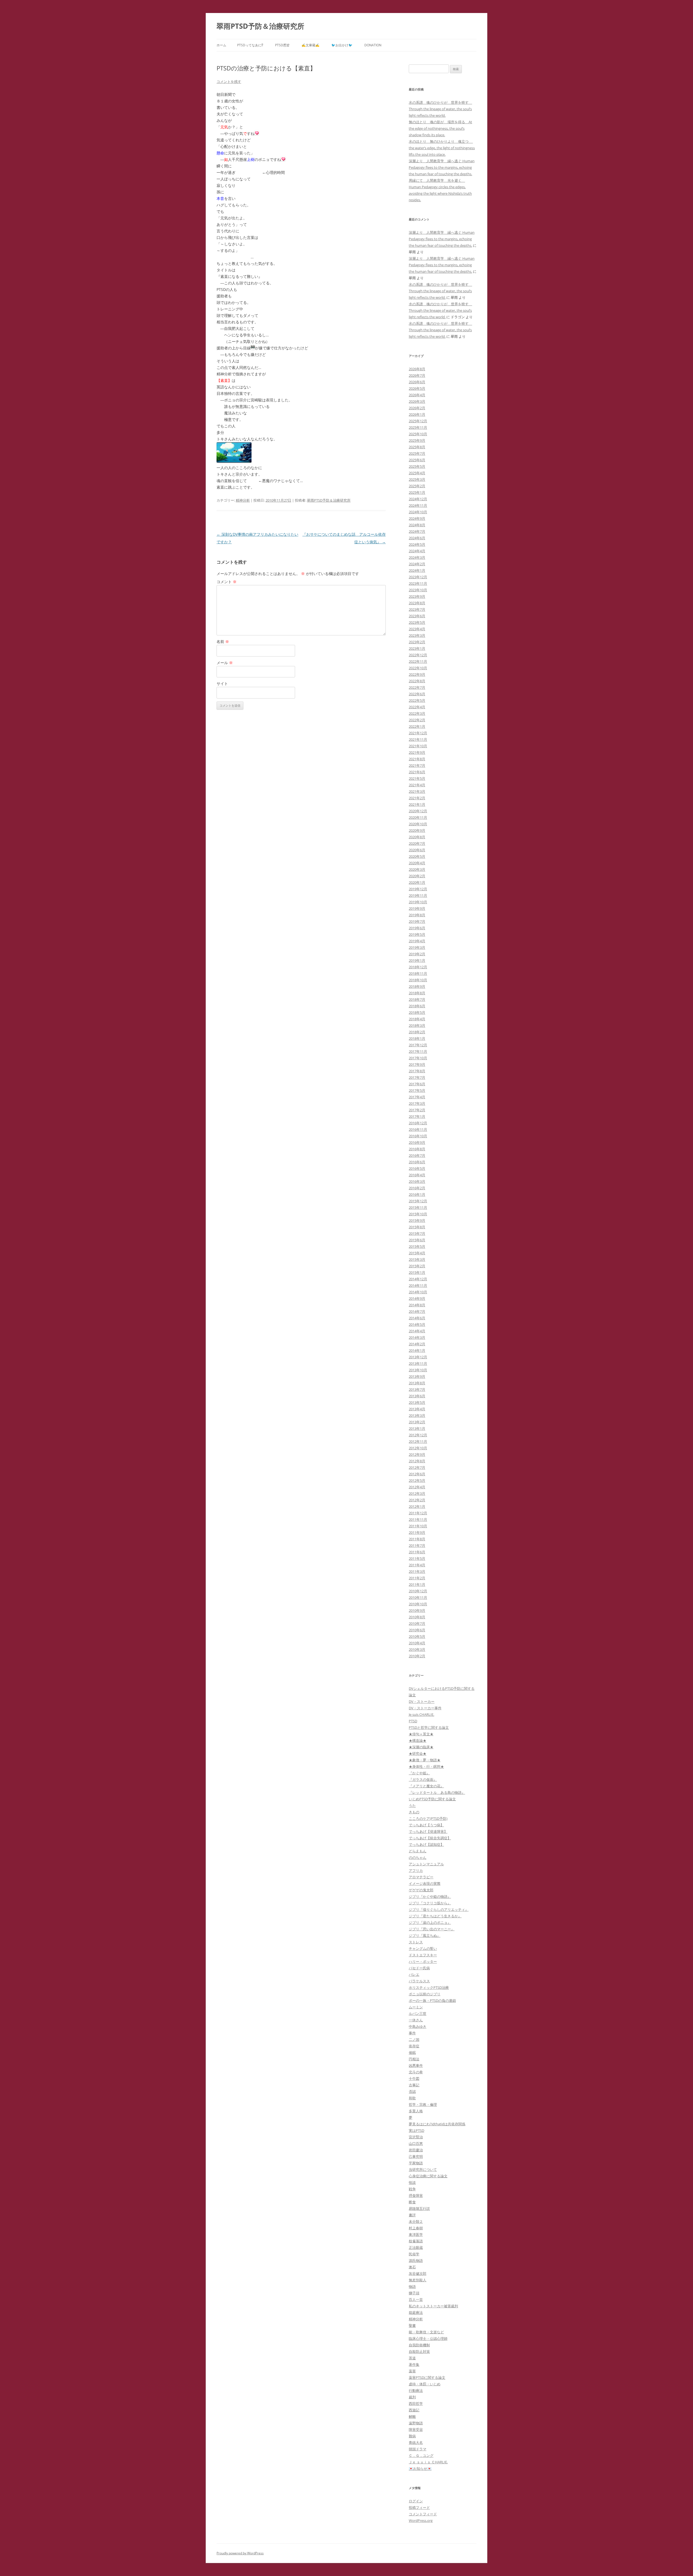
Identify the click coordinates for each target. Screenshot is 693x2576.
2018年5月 (417, 1012)
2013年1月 (417, 1428)
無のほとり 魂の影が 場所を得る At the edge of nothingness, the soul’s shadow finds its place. (440, 128)
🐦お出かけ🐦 (342, 45)
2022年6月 (417, 694)
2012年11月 (418, 1441)
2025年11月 (418, 427)
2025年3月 (417, 479)
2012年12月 (418, 1435)
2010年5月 (417, 1636)
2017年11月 (418, 1051)
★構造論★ (418, 1740)
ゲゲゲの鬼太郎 (421, 1890)
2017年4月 (417, 1097)
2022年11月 (418, 661)
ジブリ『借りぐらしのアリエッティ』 (439, 1909)
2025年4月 (417, 473)
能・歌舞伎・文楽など (426, 2332)
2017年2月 (417, 1110)
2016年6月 (417, 1162)
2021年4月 (417, 785)
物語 (412, 2286)
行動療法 (416, 2390)
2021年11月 (418, 739)
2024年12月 (418, 499)
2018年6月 (417, 1006)
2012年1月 (417, 1506)
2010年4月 (417, 1643)
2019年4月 (417, 941)
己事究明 (416, 2156)
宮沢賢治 (416, 2137)
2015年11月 (418, 1207)
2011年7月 (417, 1545)
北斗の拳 (416, 2072)
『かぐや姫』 (419, 1773)
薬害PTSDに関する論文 (427, 2377)
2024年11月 (418, 505)
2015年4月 (417, 1253)
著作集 (414, 2364)
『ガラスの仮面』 (423, 1779)
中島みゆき (418, 2026)
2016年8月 (417, 1149)
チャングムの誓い (423, 1948)
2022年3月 (417, 713)
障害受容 (416, 2429)
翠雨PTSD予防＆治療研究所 (260, 26)
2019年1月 (417, 960)
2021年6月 (417, 772)
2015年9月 (417, 1220)
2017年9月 (417, 1064)
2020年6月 (417, 850)
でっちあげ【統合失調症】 (430, 1838)
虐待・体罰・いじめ (425, 2384)
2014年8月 (417, 1305)
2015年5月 (417, 1246)
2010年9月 (417, 1610)
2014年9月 (417, 1298)
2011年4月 (417, 1565)
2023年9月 (417, 596)
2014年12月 (418, 1279)
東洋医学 (416, 2234)
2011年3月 (417, 1571)
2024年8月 (417, 525)
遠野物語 (416, 2423)
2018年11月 (418, 973)
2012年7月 (417, 1467)
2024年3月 (417, 557)
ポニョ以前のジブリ (425, 1994)
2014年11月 (418, 1285)
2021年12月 (418, 733)
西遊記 (414, 2410)
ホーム (221, 45)
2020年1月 (417, 882)
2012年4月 (417, 1487)
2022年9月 (417, 674)
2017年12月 (418, 1045)
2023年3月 (417, 635)
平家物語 (416, 2163)
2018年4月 (417, 1019)
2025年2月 (417, 486)
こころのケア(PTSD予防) (428, 1818)
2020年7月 (417, 843)
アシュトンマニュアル (426, 1864)
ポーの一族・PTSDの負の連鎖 (432, 2000)
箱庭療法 (416, 2312)
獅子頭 (414, 2293)
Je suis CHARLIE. (421, 1714)
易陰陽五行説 (419, 2208)
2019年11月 (418, 895)
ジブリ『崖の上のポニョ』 (430, 1922)
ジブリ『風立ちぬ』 (425, 1935)
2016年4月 (417, 1175)
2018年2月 (417, 1032)
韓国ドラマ (418, 2449)
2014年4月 (417, 1331)
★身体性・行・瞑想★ (426, 1766)
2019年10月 (418, 902)
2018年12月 (418, 967)
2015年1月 (417, 1272)
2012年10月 (418, 1448)
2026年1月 (417, 414)
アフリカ (416, 1870)
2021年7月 (417, 765)
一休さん (416, 2020)
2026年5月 (417, 388)
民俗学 (414, 2254)
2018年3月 (417, 1025)
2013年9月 (417, 1376)
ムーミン (416, 2007)
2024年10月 (418, 512)
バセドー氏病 (419, 1968)
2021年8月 (417, 759)
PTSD (413, 1721)
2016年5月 (417, 1168)
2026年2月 (417, 408)
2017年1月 (417, 1116)
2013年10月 (418, 1370)
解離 (412, 2416)
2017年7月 (417, 1077)
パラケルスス (419, 1981)
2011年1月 (417, 1584)
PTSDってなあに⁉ (250, 45)
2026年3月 (417, 401)
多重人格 (416, 2111)
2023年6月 (417, 616)
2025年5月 (417, 466)
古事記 (414, 2085)
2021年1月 (417, 804)
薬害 (412, 2371)
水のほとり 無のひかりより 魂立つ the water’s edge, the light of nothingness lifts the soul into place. (442, 148)
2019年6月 (417, 928)
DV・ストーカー (422, 1701)
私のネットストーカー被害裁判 (433, 2306)
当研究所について (423, 2169)
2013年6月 (417, 1396)
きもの (414, 1812)
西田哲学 (416, 2403)
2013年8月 (417, 1383)
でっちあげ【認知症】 (426, 1844)
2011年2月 (417, 1578)
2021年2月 (417, 798)
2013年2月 (417, 1422)
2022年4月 (417, 707)
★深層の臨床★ (421, 1747)
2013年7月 (417, 1389)
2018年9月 (417, 986)
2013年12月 (418, 1357)
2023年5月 (417, 622)
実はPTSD (416, 2130)
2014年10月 (418, 1292)
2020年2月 (417, 876)
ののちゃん (418, 1857)
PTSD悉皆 (282, 45)
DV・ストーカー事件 (425, 1708)
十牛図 (414, 2078)
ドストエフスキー (423, 1955)
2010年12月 (418, 1591)
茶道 (412, 2358)
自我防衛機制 (419, 2345)
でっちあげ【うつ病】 (426, 1825)
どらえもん (418, 1851)
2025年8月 (417, 447)
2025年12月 (418, 421)
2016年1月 (417, 1194)
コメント (227, 582)
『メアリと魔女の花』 (426, 1786)
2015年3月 (417, 1259)
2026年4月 (417, 395)
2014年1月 (417, 1350)
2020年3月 (417, 869)
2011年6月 (417, 1552)
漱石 (412, 2267)
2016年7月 (417, 1155)
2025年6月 (417, 460)
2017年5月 (417, 1090)
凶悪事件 (416, 2065)
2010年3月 (417, 1649)
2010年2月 (417, 1656)
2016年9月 (417, 1142)
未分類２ (416, 2221)
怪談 (412, 2182)
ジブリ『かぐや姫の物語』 (430, 1896)
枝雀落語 (416, 2241)
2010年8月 (417, 1617)
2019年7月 (417, 921)
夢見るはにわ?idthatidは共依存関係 (437, 2124)
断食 (412, 2202)
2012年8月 (417, 1461)
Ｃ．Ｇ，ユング (421, 2455)
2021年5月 (417, 778)
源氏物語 (416, 2260)
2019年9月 (417, 908)
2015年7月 (417, 1233)
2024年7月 (417, 531)
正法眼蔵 (416, 2247)
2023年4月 (417, 629)
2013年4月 (417, 1409)
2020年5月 (417, 856)
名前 (223, 641)
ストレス (416, 1942)
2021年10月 (418, 746)
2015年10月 (418, 1214)
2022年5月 (417, 700)
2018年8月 (417, 993)
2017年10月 (418, 1058)
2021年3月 (417, 791)
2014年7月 (417, 1311)
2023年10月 (418, 590)
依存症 (414, 2046)
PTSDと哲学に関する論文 (429, 1727)
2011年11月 (418, 1519)
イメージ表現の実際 (425, 1883)
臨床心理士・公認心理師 (428, 2338)
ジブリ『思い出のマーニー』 (432, 1929)
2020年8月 (417, 837)
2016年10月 (418, 1136)
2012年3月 (417, 1493)
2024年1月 (417, 570)
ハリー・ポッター (423, 1961)
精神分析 (243, 500)
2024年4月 (417, 551)
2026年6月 (417, 382)
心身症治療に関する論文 (428, 2176)
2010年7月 (417, 1623)
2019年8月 (417, 915)
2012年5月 (417, 1480)
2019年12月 (418, 889)
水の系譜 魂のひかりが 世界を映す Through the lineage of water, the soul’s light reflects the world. (440, 109)
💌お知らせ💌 (420, 2468)
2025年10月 (418, 434)
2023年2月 (417, 642)
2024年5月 (417, 544)
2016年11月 (418, 1129)
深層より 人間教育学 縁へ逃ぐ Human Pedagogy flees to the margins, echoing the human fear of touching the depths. (442, 167)
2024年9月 (417, 518)
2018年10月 (418, 980)
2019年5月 (417, 934)
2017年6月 (417, 1084)
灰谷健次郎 (418, 2273)
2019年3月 (417, 947)
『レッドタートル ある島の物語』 (437, 1792)
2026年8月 (417, 369)
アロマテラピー (421, 1877)
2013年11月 (418, 1363)
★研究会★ (418, 1753)
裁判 (412, 2397)
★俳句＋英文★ (421, 1734)
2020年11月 (418, 817)
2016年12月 (418, 1123)
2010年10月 (418, 1604)
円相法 (414, 2059)
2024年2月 (417, 564)
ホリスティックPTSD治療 (429, 1987)
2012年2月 (417, 1500)
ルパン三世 (418, 2013)
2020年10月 (418, 824)
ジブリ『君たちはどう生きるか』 (435, 1916)
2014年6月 (417, 1318)
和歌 (412, 2098)
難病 (412, 2436)
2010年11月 (418, 1597)
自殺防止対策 (419, 2351)
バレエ (414, 1974)
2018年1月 (417, 1038)
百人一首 (416, 2299)
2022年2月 (417, 720)
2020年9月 (417, 830)
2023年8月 (417, 603)
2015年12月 (418, 1201)
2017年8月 (417, 1071)
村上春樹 (416, 2228)
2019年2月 (417, 954)
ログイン (416, 2501)
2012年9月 (417, 1454)
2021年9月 (417, 752)
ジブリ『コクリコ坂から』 (430, 1903)
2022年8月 (417, 681)
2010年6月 (417, 1630)
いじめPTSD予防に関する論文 (432, 1799)
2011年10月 (418, 1526)
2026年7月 (417, 375)
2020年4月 (417, 863)
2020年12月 (418, 811)
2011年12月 (418, 1513)
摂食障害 (416, 2195)
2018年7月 (417, 999)
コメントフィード (423, 2514)
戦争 (412, 2189)
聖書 (412, 2325)
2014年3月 (417, 1337)
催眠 (412, 2052)
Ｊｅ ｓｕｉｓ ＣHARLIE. (428, 2462)
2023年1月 (417, 648)
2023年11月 (418, 583)
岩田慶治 (416, 2150)
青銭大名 (416, 2442)
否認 (412, 2091)
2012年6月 (417, 1474)
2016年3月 (417, 1181)
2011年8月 (417, 1539)
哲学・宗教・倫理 (423, 2104)
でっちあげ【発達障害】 (428, 1831)
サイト (222, 683)
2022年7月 (417, 687)
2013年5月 (417, 1402)
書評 (412, 2215)
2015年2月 (417, 1266)
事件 (412, 2033)
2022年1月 (417, 726)
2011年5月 (417, 1558)
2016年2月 (417, 1188)
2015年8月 (417, 1227)
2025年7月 (417, 453)
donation (373, 45)
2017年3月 (417, 1103)
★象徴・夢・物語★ (425, 1760)
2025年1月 (417, 492)
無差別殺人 (418, 2280)
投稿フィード (419, 2507)
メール (225, 663)
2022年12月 (418, 655)
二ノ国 (414, 2039)
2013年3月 (417, 1415)
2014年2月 (417, 1344)
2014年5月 (417, 1324)
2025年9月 (417, 440)
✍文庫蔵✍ (310, 45)
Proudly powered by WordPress (240, 2553)
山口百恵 (416, 2143)
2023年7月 (417, 609)
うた (412, 1805)
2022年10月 (418, 668)
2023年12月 (418, 577)
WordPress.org (421, 2520)
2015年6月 (417, 1240)
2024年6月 (417, 538)
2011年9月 (417, 1532)
